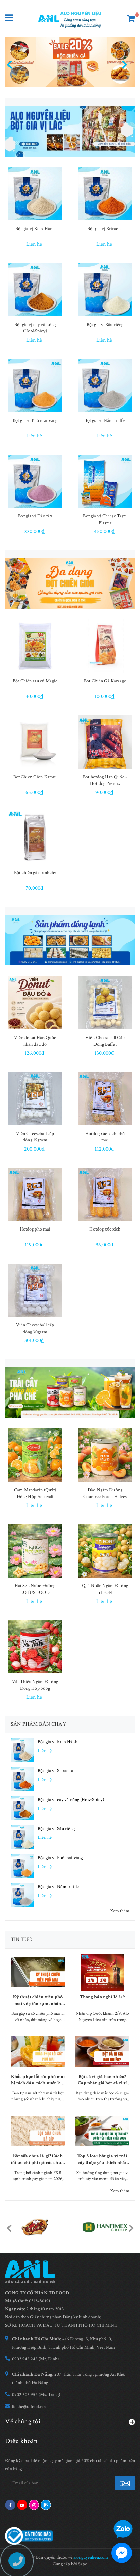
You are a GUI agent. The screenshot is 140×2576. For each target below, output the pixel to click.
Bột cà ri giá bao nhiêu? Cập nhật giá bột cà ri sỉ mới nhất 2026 (102, 2080)
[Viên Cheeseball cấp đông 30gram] (35, 1290)
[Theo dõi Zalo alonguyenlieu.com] (46, 2505)
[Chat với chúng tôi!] (122, 2553)
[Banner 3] (70, 940)
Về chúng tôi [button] (23, 2421)
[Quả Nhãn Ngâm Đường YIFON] (105, 1551)
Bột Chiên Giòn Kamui (35, 777)
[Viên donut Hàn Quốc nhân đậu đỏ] (35, 1003)
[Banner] (70, 131)
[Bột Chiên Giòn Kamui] (35, 742)
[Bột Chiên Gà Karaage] (105, 646)
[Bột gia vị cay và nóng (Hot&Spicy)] (35, 290)
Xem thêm (120, 1911)
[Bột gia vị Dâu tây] (35, 481)
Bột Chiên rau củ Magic (35, 681)
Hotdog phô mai (35, 1229)
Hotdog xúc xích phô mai (105, 1137)
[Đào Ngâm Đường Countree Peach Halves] (105, 1455)
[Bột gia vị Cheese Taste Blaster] (105, 481)
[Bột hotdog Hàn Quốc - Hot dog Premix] (105, 742)
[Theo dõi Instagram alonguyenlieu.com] (34, 2505)
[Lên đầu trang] (120, 2509)
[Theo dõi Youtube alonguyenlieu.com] (22, 2505)
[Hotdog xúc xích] (105, 1194)
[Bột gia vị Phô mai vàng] (35, 385)
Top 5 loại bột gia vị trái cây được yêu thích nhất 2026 (102, 2159)
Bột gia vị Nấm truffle (105, 420)
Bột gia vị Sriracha (105, 229)
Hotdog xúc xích (105, 1229)
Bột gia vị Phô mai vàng (35, 420)
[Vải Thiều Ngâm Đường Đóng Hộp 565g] (35, 1647)
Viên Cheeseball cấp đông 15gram (35, 1137)
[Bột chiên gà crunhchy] (35, 838)
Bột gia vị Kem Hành (35, 229)
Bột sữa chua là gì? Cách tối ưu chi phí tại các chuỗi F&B (38, 2159)
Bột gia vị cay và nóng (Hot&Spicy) (35, 328)
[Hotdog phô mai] (35, 1194)
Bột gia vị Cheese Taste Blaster (105, 519)
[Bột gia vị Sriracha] (105, 194)
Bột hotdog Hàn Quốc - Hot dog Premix (105, 780)
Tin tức (21, 1940)
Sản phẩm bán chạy (38, 1724)
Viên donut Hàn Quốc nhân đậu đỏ (35, 1041)
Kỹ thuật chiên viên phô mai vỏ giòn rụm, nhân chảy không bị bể (38, 2001)
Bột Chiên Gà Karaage (105, 681)
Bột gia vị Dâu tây (35, 516)
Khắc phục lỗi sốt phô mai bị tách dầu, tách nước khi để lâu (38, 2080)
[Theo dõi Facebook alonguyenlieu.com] (10, 2505)
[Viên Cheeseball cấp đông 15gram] (35, 1099)
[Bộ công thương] (29, 2536)
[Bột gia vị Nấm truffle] (105, 385)
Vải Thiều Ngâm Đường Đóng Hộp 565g (35, 1685)
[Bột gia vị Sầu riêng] (105, 290)
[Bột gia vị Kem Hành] (35, 194)
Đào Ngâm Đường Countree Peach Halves (105, 1493)
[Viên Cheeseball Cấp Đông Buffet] (105, 1003)
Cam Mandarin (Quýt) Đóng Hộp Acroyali (35, 1493)
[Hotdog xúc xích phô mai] (105, 1099)
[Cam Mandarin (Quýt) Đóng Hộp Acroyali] (35, 1455)
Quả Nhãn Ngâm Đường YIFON (105, 1589)
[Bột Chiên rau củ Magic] (35, 646)
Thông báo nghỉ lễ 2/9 (102, 1997)
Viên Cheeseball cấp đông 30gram (35, 1328)
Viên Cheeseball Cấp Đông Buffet (105, 1041)
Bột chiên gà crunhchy (35, 873)
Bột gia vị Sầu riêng (105, 325)
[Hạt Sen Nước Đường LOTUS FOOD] (35, 1551)
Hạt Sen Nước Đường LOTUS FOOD (35, 1589)
